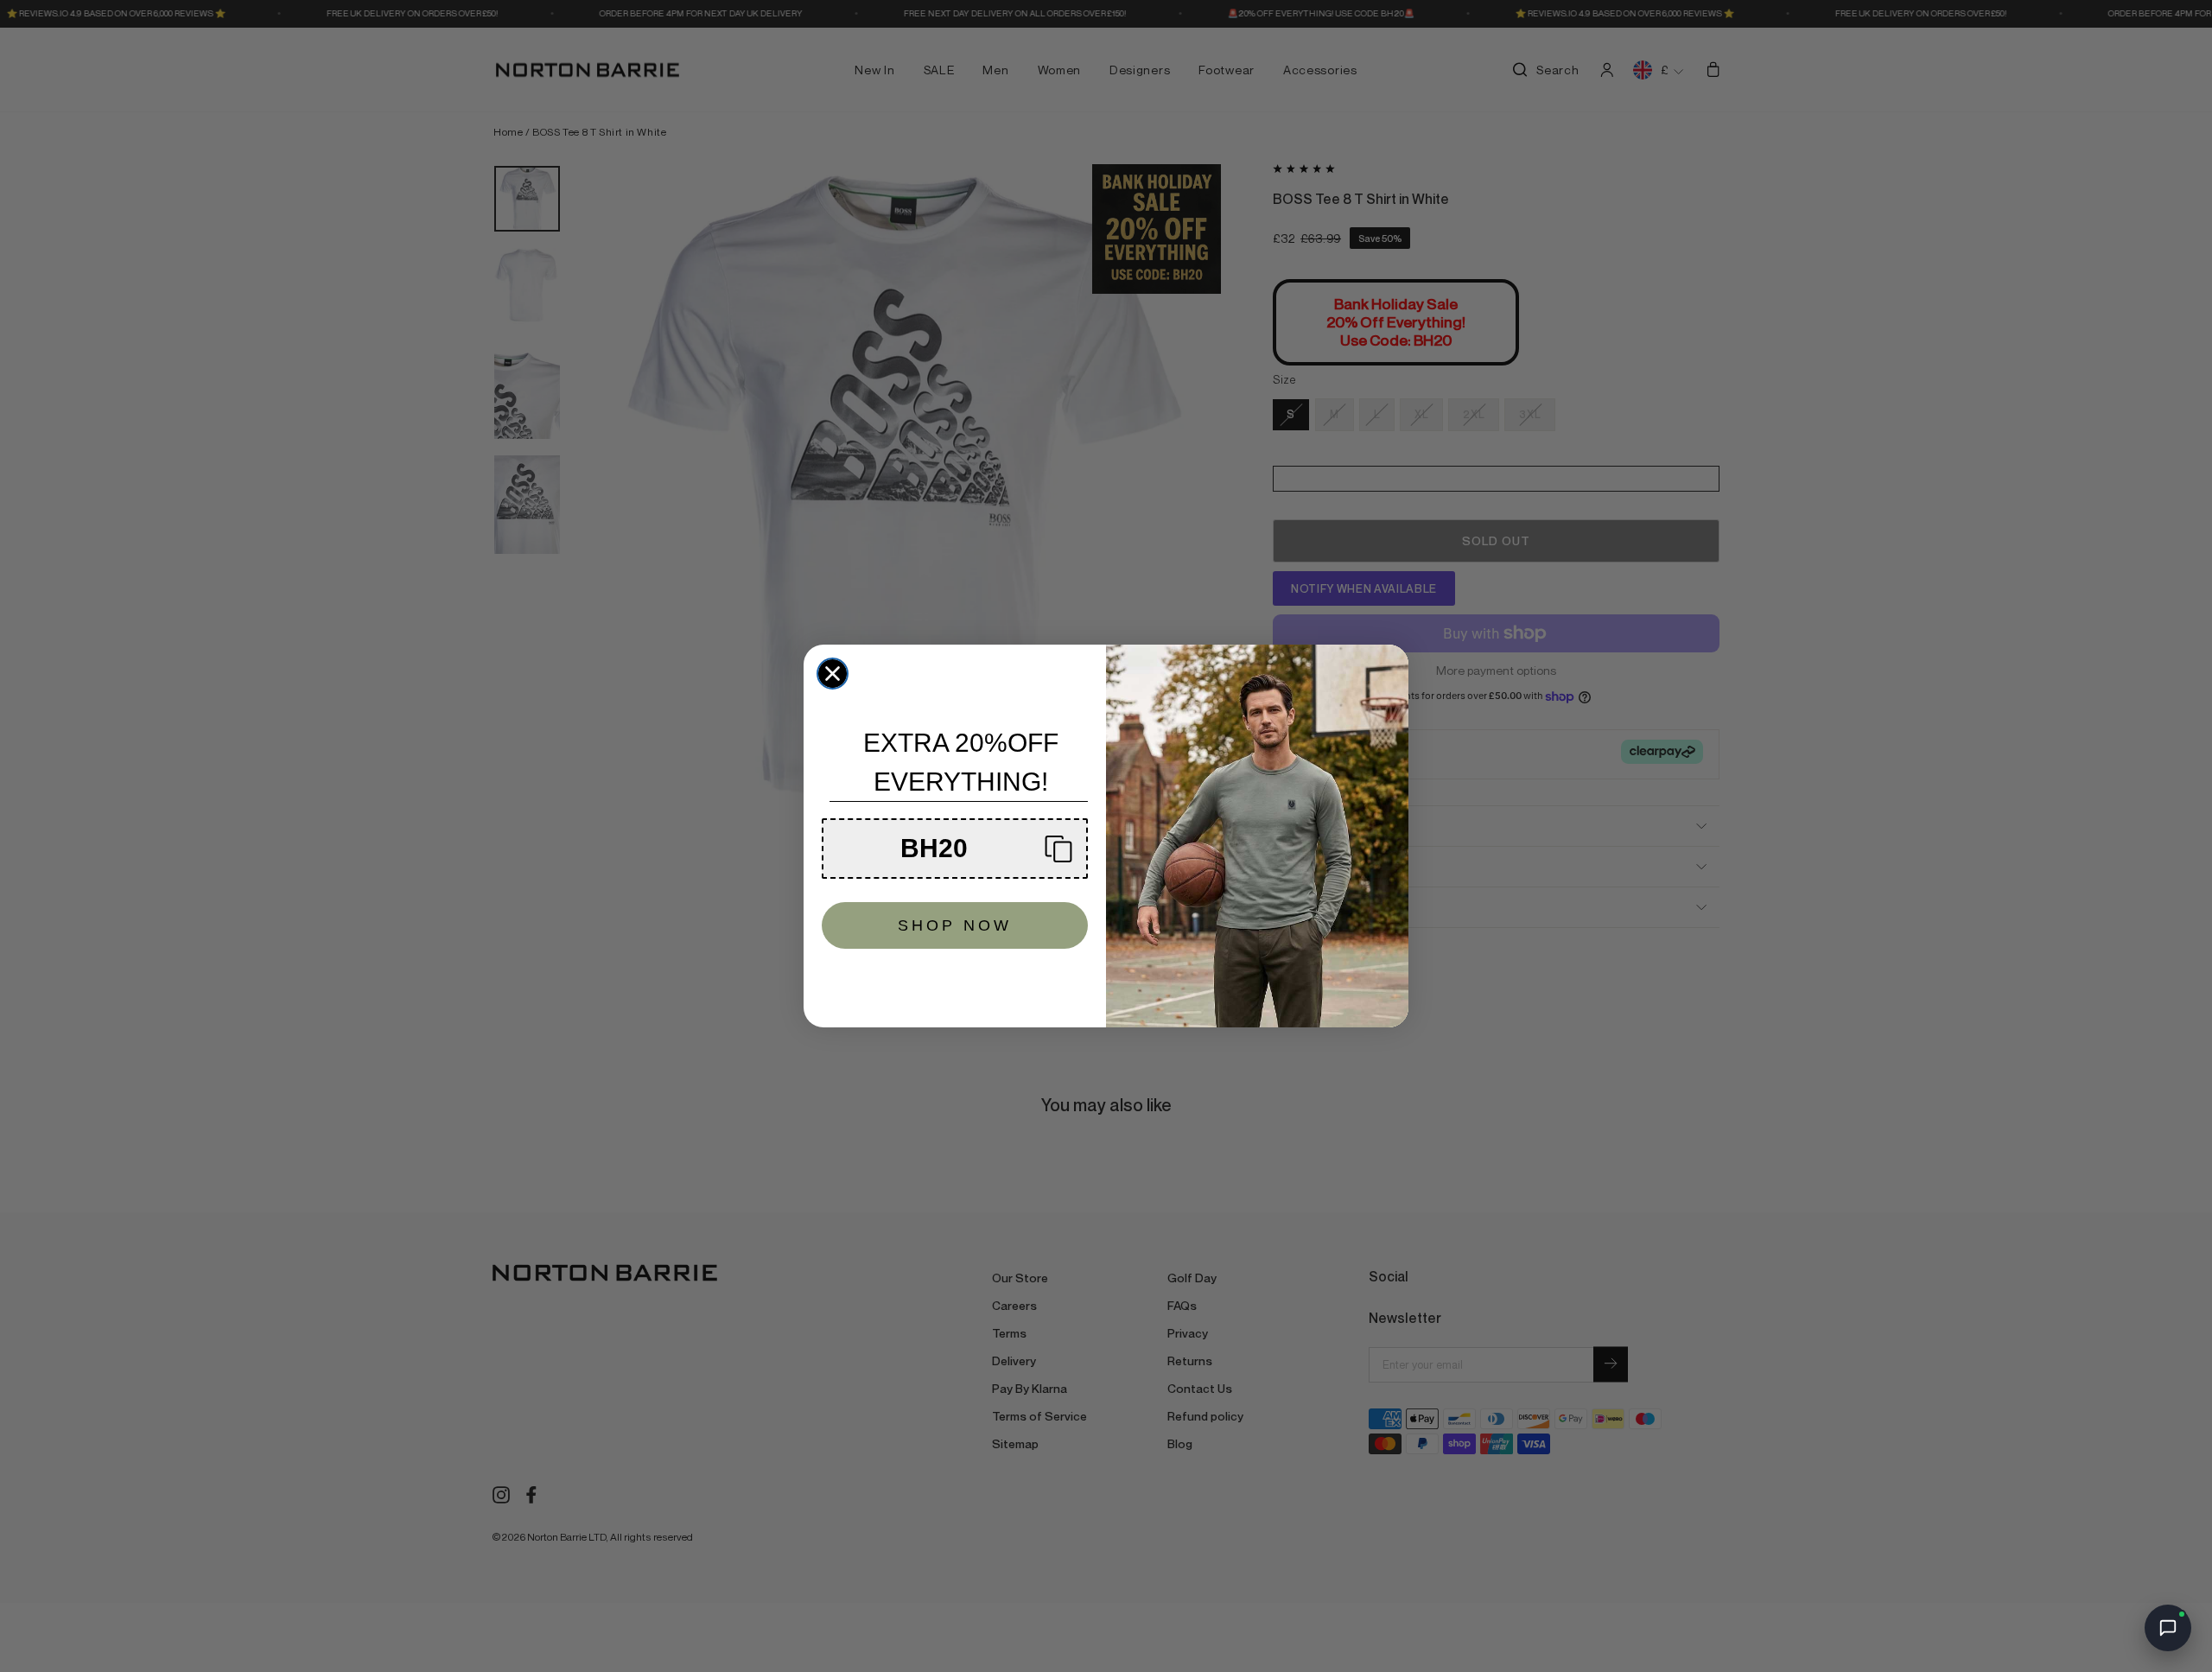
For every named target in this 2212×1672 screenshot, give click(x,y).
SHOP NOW (955, 925)
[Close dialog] (833, 674)
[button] (955, 849)
